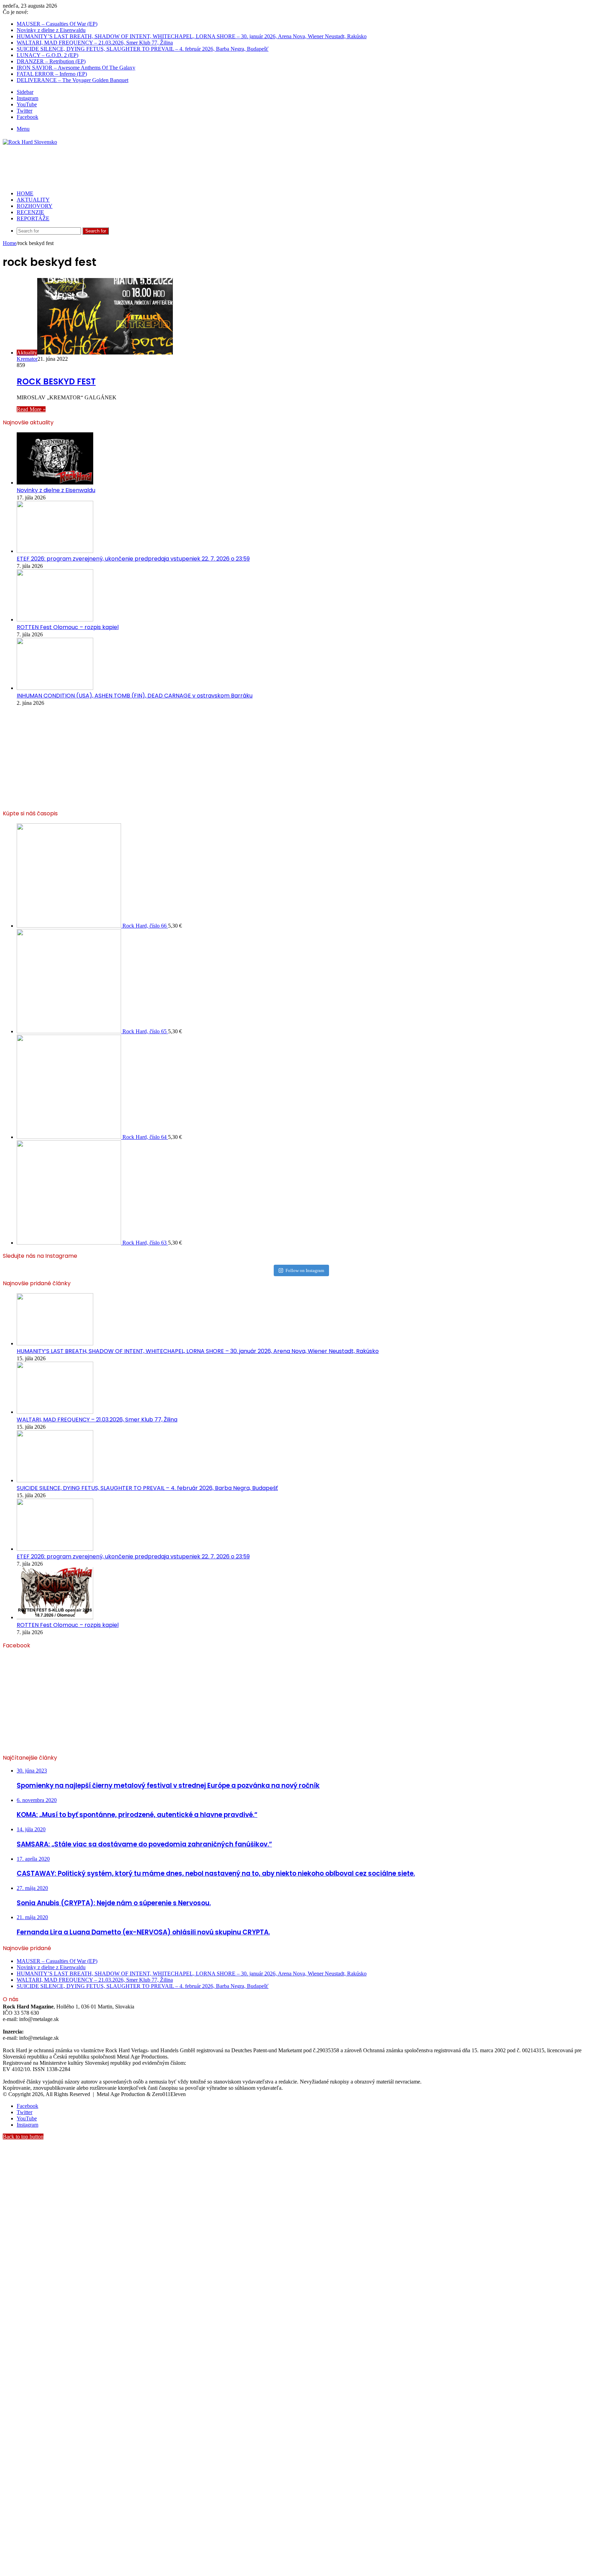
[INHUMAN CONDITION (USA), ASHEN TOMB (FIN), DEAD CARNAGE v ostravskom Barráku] (55, 688)
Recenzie (30, 212)
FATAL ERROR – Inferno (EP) (52, 74)
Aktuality (33, 200)
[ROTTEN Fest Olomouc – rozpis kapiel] (55, 619)
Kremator (27, 359)
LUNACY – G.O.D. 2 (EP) (47, 55)
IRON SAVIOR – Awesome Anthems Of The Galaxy (76, 68)
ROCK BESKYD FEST (56, 381)
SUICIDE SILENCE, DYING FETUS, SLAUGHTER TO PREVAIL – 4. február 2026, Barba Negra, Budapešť (143, 49)
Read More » (31, 409)
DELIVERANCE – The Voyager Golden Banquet (73, 80)
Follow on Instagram (305, 1270)
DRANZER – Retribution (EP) (51, 61)
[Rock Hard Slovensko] (30, 142)
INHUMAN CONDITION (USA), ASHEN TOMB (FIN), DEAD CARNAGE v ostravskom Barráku (135, 696)
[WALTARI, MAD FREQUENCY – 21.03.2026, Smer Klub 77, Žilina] (55, 1412)
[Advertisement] (129, 168)
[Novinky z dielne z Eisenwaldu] (55, 483)
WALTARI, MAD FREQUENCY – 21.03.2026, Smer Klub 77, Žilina (95, 43)
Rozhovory (35, 206)
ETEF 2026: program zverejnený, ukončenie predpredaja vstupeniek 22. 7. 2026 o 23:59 (133, 559)
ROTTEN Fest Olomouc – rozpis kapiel (68, 627)
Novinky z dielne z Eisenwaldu (51, 30)
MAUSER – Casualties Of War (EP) (57, 24)
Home (10, 243)
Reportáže (33, 218)
